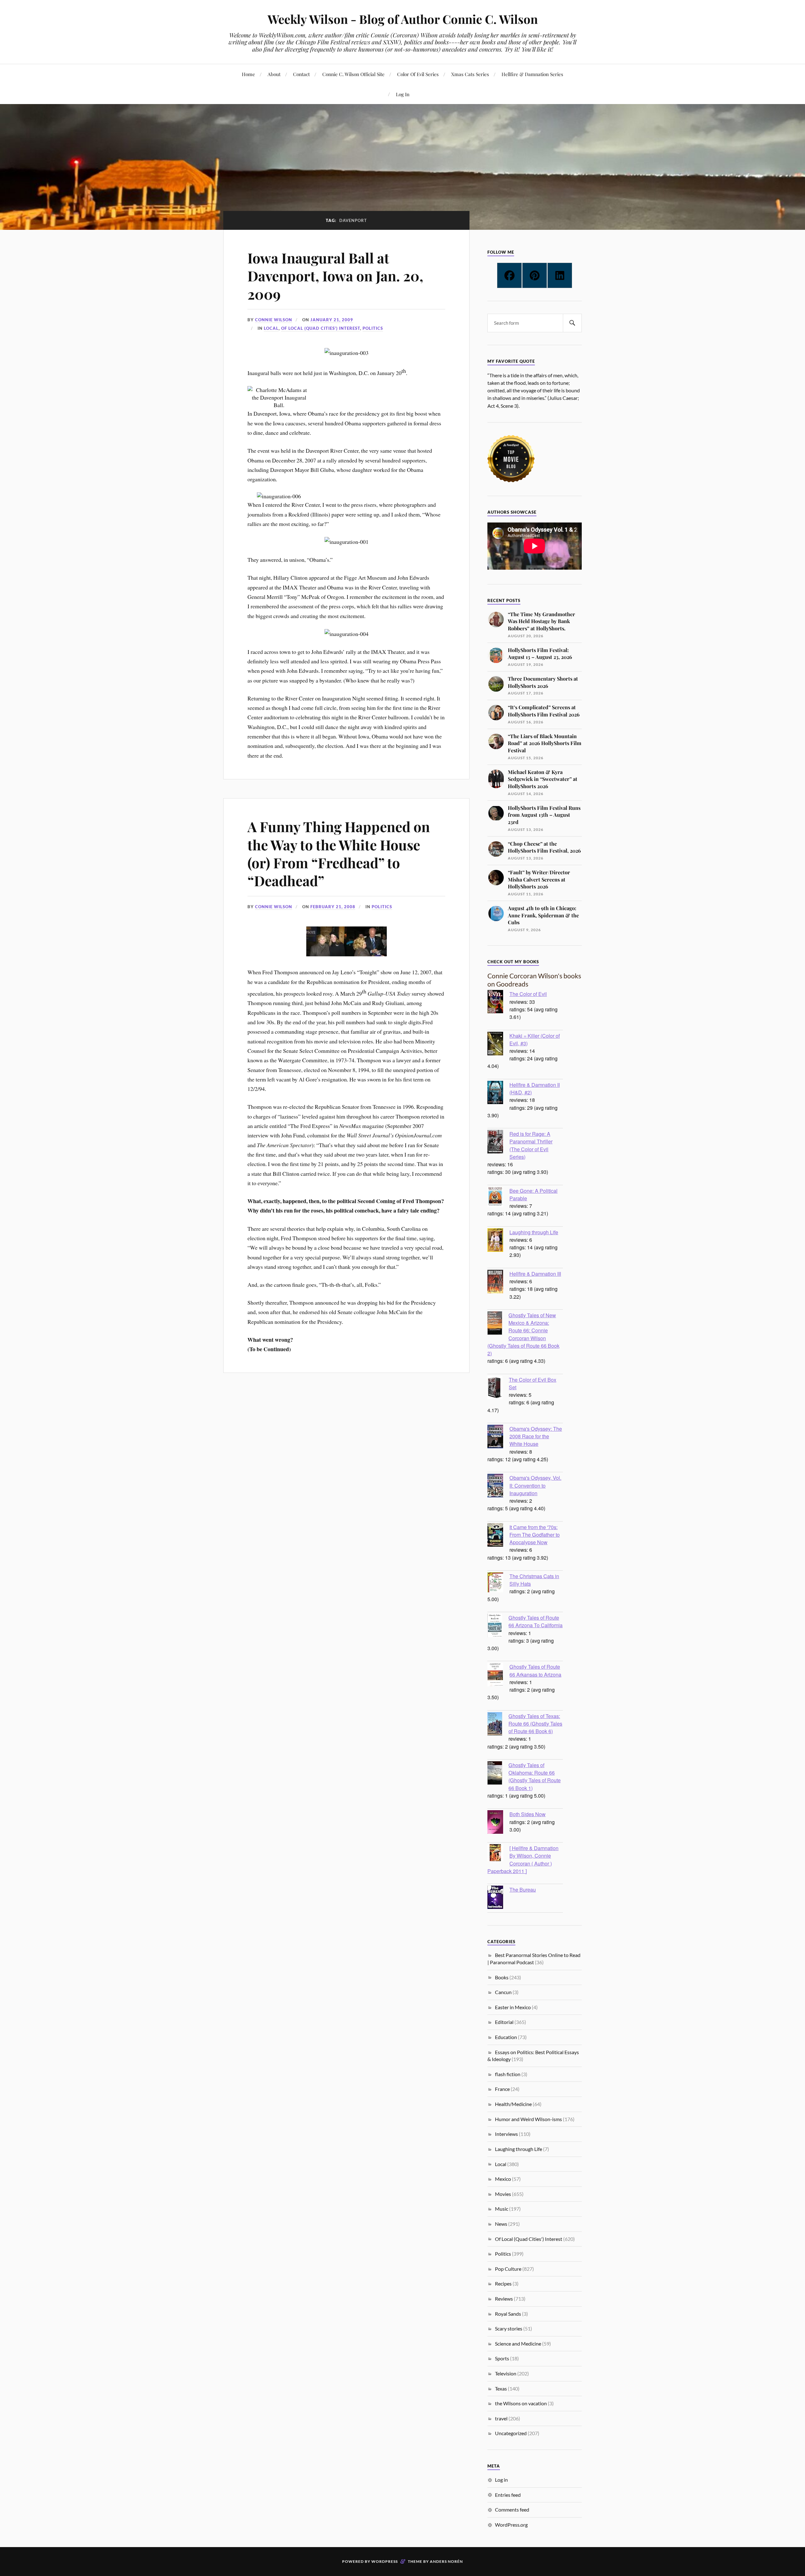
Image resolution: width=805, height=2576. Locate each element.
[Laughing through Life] (498, 1241)
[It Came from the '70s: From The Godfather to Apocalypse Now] (498, 1536)
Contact (301, 74)
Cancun (503, 1992)
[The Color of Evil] (498, 1003)
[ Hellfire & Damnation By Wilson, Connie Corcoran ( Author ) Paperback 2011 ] (523, 1859)
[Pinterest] (535, 275)
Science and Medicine (518, 2344)
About (274, 74)
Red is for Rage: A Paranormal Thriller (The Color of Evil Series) (531, 1145)
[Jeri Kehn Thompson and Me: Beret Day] (326, 954)
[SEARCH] (572, 323)
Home (248, 74)
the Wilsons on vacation (521, 2403)
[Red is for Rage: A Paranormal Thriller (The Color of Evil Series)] (498, 1142)
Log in (501, 2480)
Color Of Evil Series (418, 74)
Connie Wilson (274, 320)
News (501, 2224)
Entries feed (508, 2495)
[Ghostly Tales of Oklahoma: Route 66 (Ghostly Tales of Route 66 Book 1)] (498, 1774)
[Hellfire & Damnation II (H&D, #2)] (498, 1093)
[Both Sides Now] (498, 1823)
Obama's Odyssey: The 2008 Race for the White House (536, 1436)
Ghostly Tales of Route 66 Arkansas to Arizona (535, 1670)
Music (502, 2209)
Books (502, 1977)
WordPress (385, 2561)
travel (501, 2418)
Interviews (506, 2134)
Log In (403, 94)
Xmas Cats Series (470, 74)
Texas (501, 2388)
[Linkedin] (560, 275)
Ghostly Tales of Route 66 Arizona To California (536, 1621)
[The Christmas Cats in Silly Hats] (498, 1583)
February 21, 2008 (333, 907)
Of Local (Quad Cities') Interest (321, 328)
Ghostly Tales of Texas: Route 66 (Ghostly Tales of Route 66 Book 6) (535, 1723)
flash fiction (508, 2074)
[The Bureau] (498, 1898)
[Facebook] (509, 275)
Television (506, 2373)
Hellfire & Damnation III (535, 1274)
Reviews (504, 2299)
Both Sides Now (527, 1814)
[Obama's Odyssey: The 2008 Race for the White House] (498, 1437)
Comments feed (512, 2510)
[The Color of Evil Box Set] (498, 1388)
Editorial (504, 2022)
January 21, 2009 (332, 320)
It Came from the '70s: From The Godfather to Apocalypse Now (535, 1534)
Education (506, 2037)
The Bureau (523, 1889)
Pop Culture (508, 2269)
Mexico (503, 2179)
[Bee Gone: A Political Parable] (498, 1198)
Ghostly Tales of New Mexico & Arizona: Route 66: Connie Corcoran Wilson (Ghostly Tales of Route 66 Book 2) (523, 1334)
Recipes (503, 2283)
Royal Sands (508, 2314)
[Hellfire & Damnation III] (498, 1282)
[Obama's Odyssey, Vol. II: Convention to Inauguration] (498, 1486)
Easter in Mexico (513, 2007)
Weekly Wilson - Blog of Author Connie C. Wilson (403, 19)
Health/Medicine (513, 2104)
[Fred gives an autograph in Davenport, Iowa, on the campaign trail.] (367, 954)
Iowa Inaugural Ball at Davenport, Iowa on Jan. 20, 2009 (335, 276)
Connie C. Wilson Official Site (353, 74)
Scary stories (509, 2328)
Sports (502, 2358)
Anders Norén (446, 2561)
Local (271, 328)
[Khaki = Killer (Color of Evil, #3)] (498, 1044)
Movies (503, 2194)
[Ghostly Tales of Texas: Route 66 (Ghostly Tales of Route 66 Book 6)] (498, 1725)
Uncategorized (511, 2433)
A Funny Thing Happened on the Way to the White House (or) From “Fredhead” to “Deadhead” (339, 853)
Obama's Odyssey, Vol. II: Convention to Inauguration (535, 1485)
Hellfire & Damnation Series (532, 74)
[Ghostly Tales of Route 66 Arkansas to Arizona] (498, 1675)
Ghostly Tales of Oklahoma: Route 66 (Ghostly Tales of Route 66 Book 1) (535, 1776)
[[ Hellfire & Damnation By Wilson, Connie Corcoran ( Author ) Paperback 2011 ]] (498, 1853)
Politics (373, 328)
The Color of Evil (528, 994)
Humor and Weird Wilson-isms (528, 2119)
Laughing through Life (534, 1232)
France (502, 2089)
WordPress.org (511, 2525)
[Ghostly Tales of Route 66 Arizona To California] (498, 1626)
